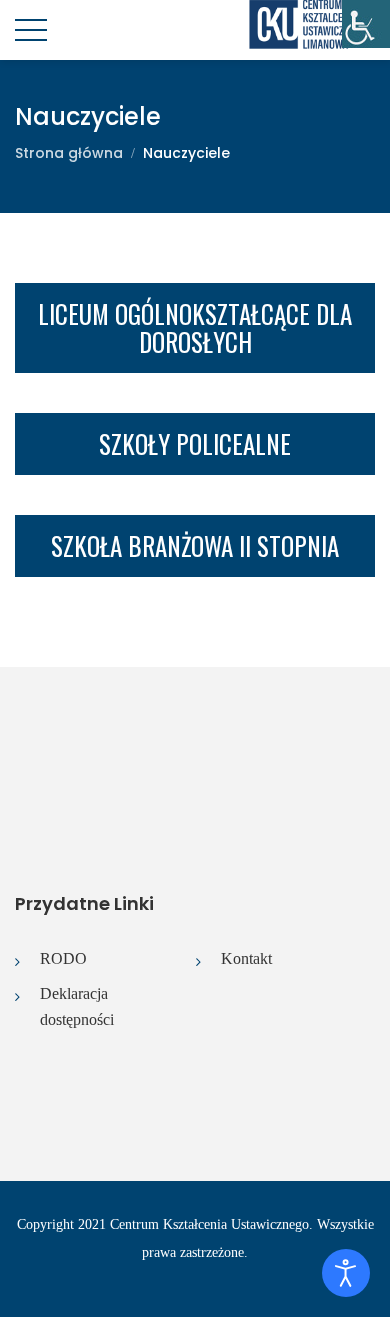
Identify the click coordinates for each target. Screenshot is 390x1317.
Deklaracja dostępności (77, 1006)
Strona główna (69, 153)
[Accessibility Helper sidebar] (366, 24)
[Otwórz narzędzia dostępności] (346, 1273)
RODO (63, 958)
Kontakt (246, 958)
